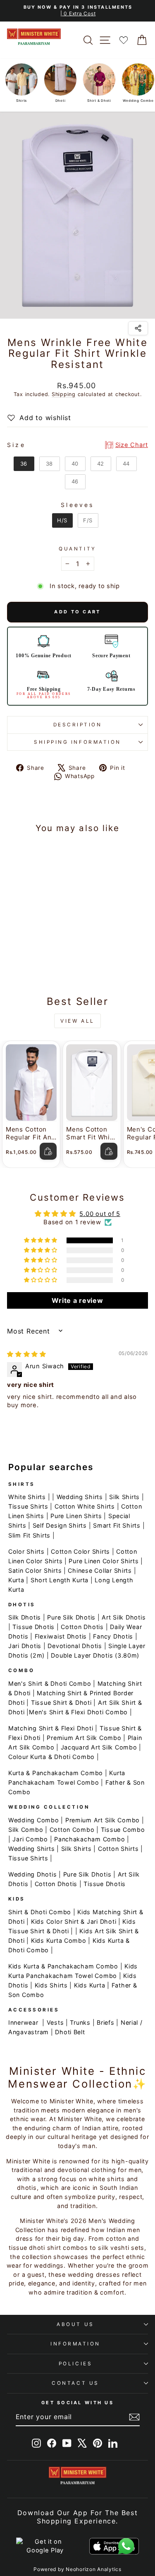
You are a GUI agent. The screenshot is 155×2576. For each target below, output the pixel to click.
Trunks (80, 2022)
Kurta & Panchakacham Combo (56, 1773)
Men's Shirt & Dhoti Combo (50, 1683)
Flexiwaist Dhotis (61, 1636)
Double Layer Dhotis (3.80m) (95, 1655)
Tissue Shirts (28, 1506)
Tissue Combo (123, 1830)
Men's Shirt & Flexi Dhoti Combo (78, 1712)
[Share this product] (138, 328)
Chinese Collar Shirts (100, 1570)
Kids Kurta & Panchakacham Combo (63, 1966)
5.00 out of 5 (100, 1214)
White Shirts (27, 1497)
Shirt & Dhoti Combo (40, 1912)
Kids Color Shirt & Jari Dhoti (74, 1921)
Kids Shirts (51, 1985)
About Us (75, 2324)
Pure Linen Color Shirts (104, 1561)
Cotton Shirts (118, 1849)
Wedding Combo (34, 1820)
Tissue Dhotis (33, 1627)
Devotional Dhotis (75, 1646)
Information (75, 2344)
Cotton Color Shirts (80, 1551)
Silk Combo (26, 1830)
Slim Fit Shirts (29, 1535)
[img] (27, 1354)
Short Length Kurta (60, 1580)
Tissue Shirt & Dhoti (61, 1703)
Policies (75, 2364)
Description (78, 725)
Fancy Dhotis (113, 1636)
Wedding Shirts (80, 1497)
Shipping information (77, 742)
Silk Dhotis (25, 1617)
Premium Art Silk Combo (84, 1738)
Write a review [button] (77, 1300)
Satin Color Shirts (35, 1570)
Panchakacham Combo (89, 1839)
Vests (55, 2022)
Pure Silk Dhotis (71, 1617)
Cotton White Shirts (85, 1506)
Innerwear (23, 2022)
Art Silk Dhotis (124, 1617)
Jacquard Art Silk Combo (99, 1747)
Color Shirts (26, 1551)
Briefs (105, 2022)
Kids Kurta (89, 1985)
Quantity (77, 549)
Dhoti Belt (70, 2032)
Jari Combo (30, 1839)
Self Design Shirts (60, 1525)
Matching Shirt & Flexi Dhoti (51, 1728)
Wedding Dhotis (32, 1874)
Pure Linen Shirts (76, 1516)
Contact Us (75, 2383)
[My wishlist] (124, 40)
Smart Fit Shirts (117, 1525)
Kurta (16, 1580)
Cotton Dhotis (82, 1627)
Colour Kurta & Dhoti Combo (51, 1757)
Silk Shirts (124, 1497)
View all (77, 1021)
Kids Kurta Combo (59, 1940)
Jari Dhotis (25, 1646)
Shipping (64, 394)
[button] (41, 1240)
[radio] (24, 464)
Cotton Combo (72, 1830)
